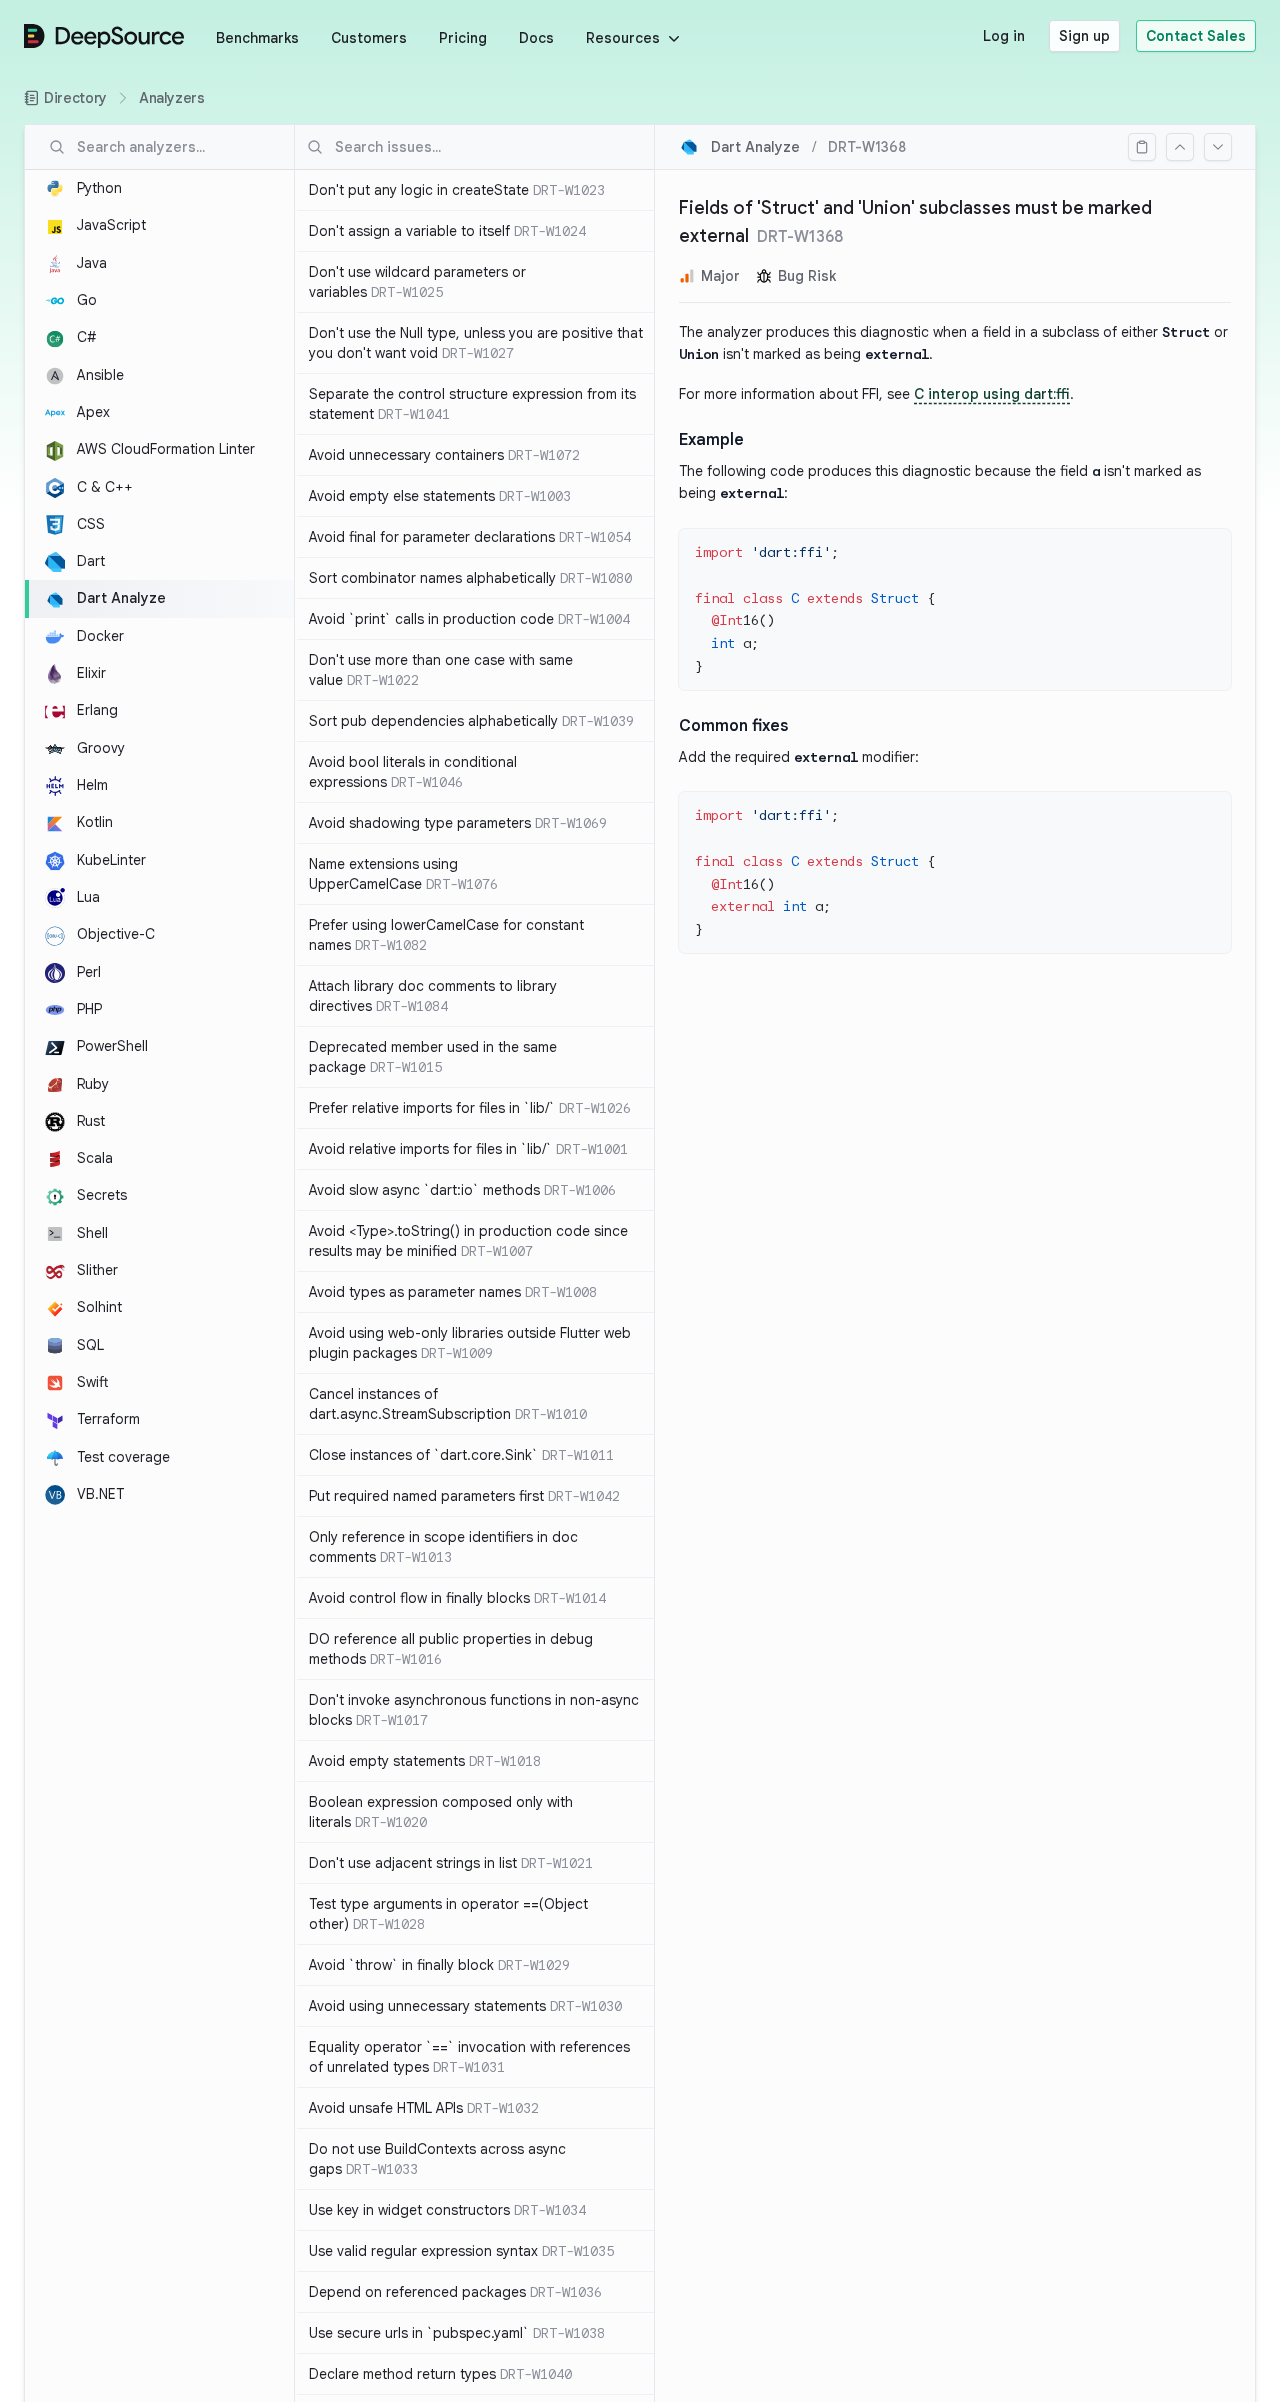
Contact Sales (1196, 36)
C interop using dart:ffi (992, 394)
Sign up (1084, 36)
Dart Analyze (755, 147)
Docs (536, 38)
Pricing (463, 38)
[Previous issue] (1180, 147)
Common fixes (733, 726)
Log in (1004, 36)
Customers (369, 38)
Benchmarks (257, 38)
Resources (623, 38)
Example (711, 440)
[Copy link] (1142, 147)
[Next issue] (1218, 147)
